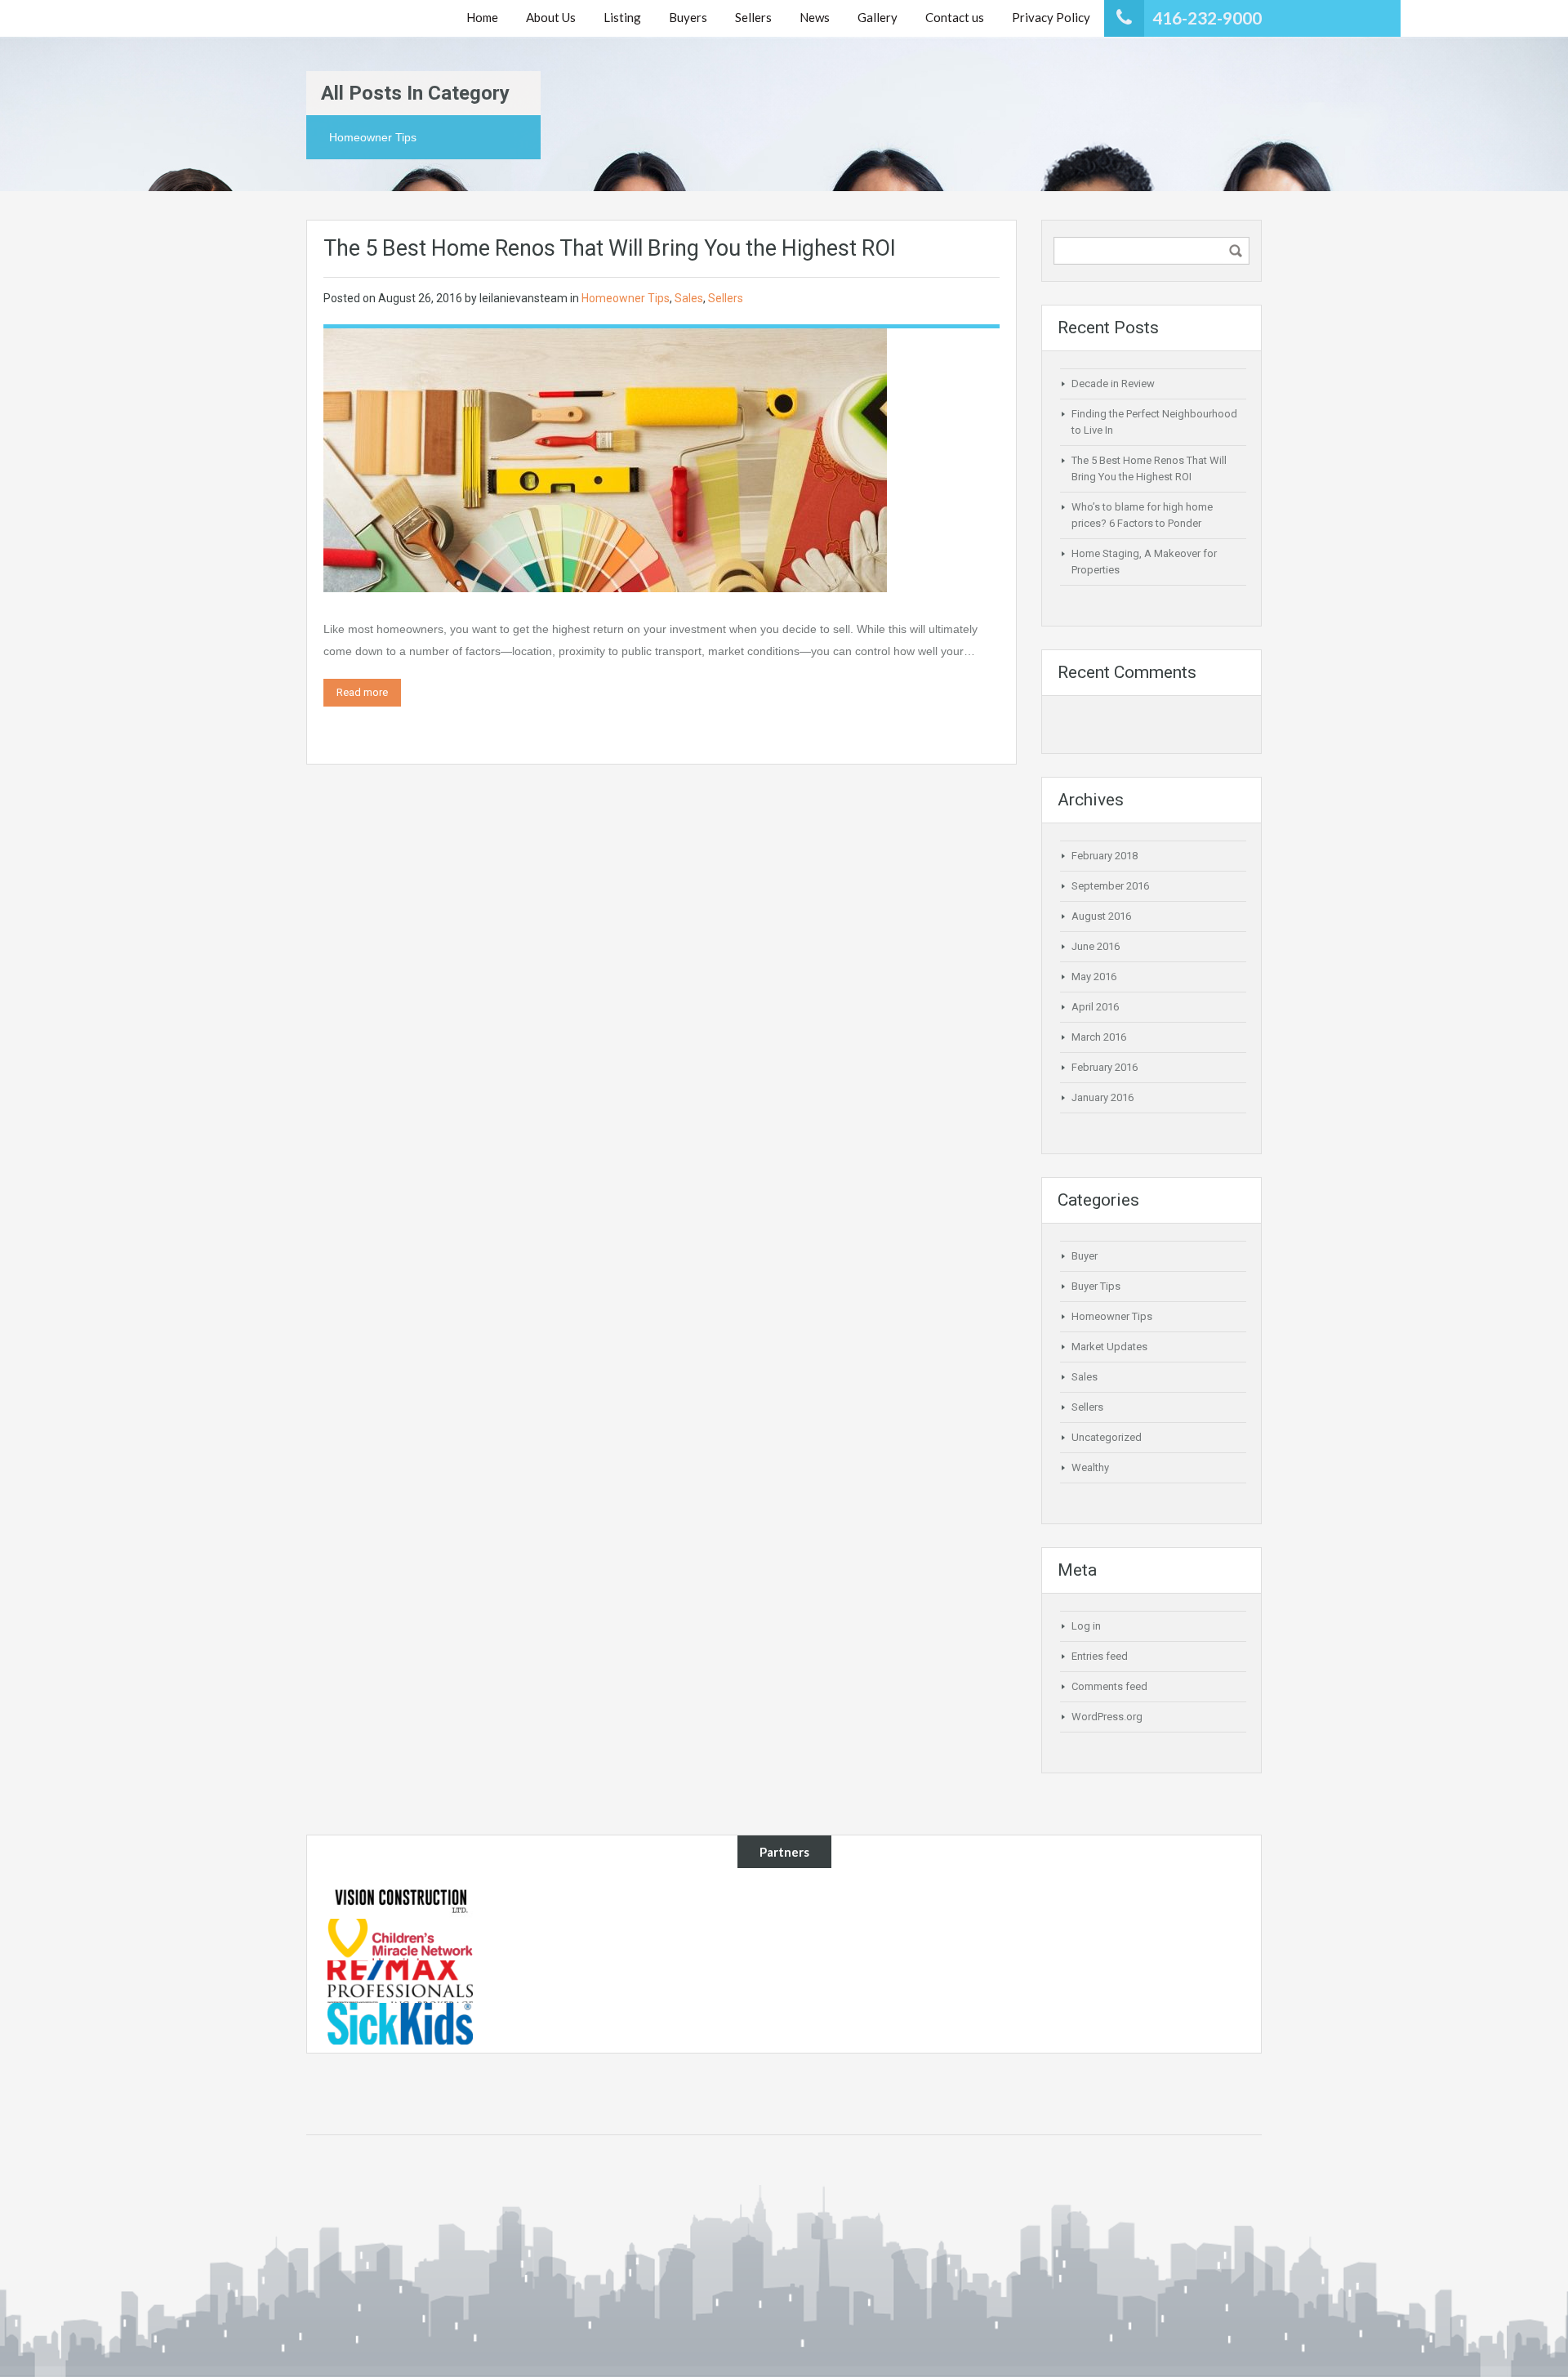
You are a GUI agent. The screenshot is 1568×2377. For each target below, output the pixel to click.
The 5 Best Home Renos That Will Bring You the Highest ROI (610, 248)
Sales (689, 298)
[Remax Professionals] (400, 1981)
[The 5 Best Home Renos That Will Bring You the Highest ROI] (605, 459)
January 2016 (1102, 1097)
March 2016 (1099, 1037)
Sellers (726, 298)
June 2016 (1096, 946)
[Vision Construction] (400, 1897)
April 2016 (1095, 1007)
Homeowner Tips (626, 298)
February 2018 (1105, 856)
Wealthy (1090, 1467)
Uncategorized (1107, 1437)
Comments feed (1109, 1686)
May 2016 (1094, 977)
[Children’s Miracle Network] (400, 1938)
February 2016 (1105, 1067)
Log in (1086, 1626)
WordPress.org (1107, 1717)
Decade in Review (1113, 384)
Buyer (1085, 1256)
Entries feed (1100, 1656)
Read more (362, 692)
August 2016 (1101, 916)
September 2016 (1110, 886)
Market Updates (1109, 1347)
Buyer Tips (1096, 1286)
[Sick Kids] (400, 2022)
